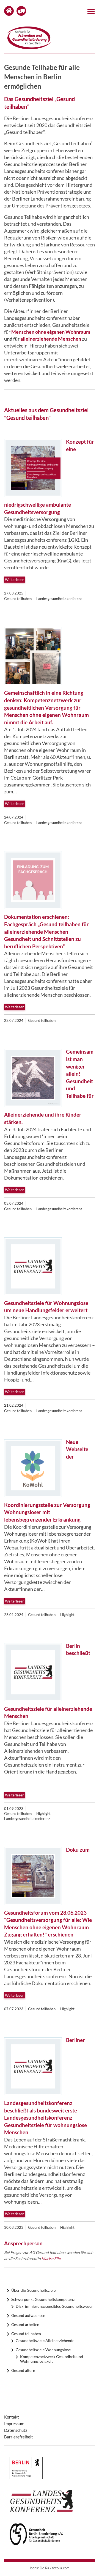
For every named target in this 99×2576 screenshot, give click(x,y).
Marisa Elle (51, 2258)
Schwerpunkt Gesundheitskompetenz (43, 2299)
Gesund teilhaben (26, 2334)
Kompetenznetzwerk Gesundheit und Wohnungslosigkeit (52, 2359)
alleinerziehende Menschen (51, 339)
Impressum (14, 2424)
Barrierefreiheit (19, 2437)
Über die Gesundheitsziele (33, 2290)
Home (9, 11)
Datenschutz (16, 2430)
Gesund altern (23, 2370)
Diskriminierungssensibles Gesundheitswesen (55, 2306)
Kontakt (21, 11)
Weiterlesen (15, 580)
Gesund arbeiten (25, 2324)
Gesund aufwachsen (28, 2315)
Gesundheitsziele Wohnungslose (43, 2350)
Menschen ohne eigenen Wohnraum (51, 332)
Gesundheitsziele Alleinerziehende (45, 2340)
